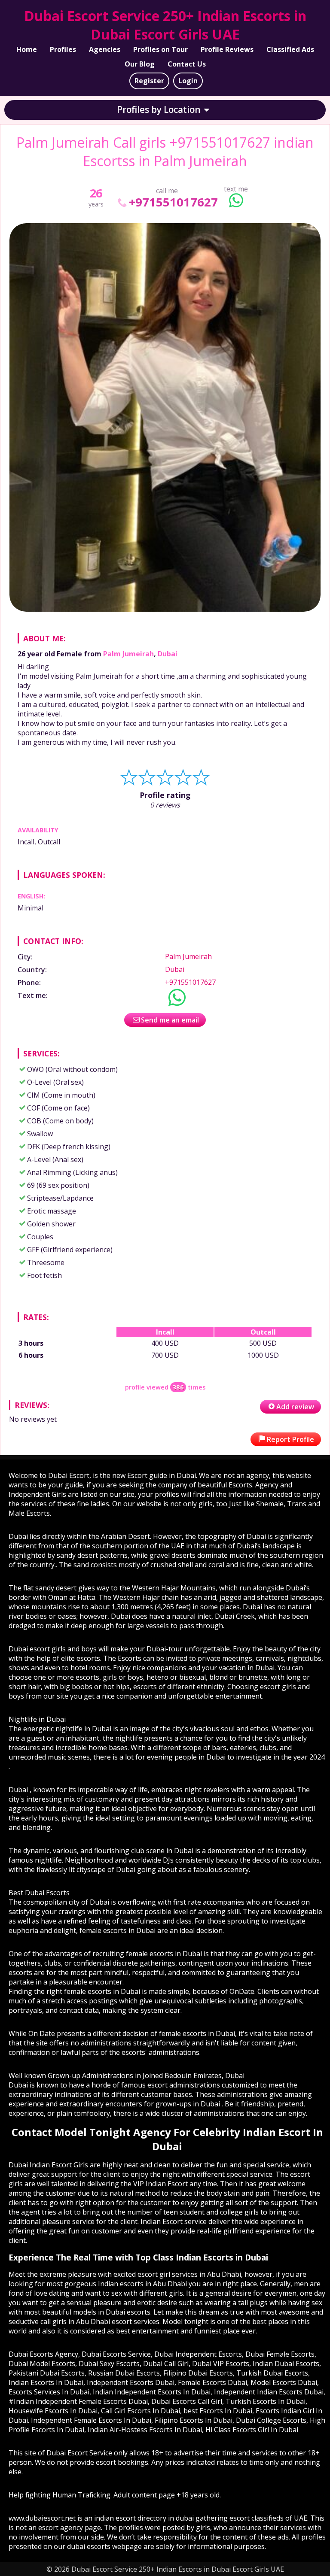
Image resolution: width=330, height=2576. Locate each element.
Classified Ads (290, 49)
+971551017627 (173, 202)
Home (27, 49)
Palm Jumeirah (128, 654)
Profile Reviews (227, 49)
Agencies (105, 49)
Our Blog (140, 64)
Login (188, 81)
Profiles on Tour (160, 49)
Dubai (168, 654)
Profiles (63, 49)
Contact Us (187, 64)
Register (149, 81)
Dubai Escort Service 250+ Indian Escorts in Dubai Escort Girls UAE (165, 25)
